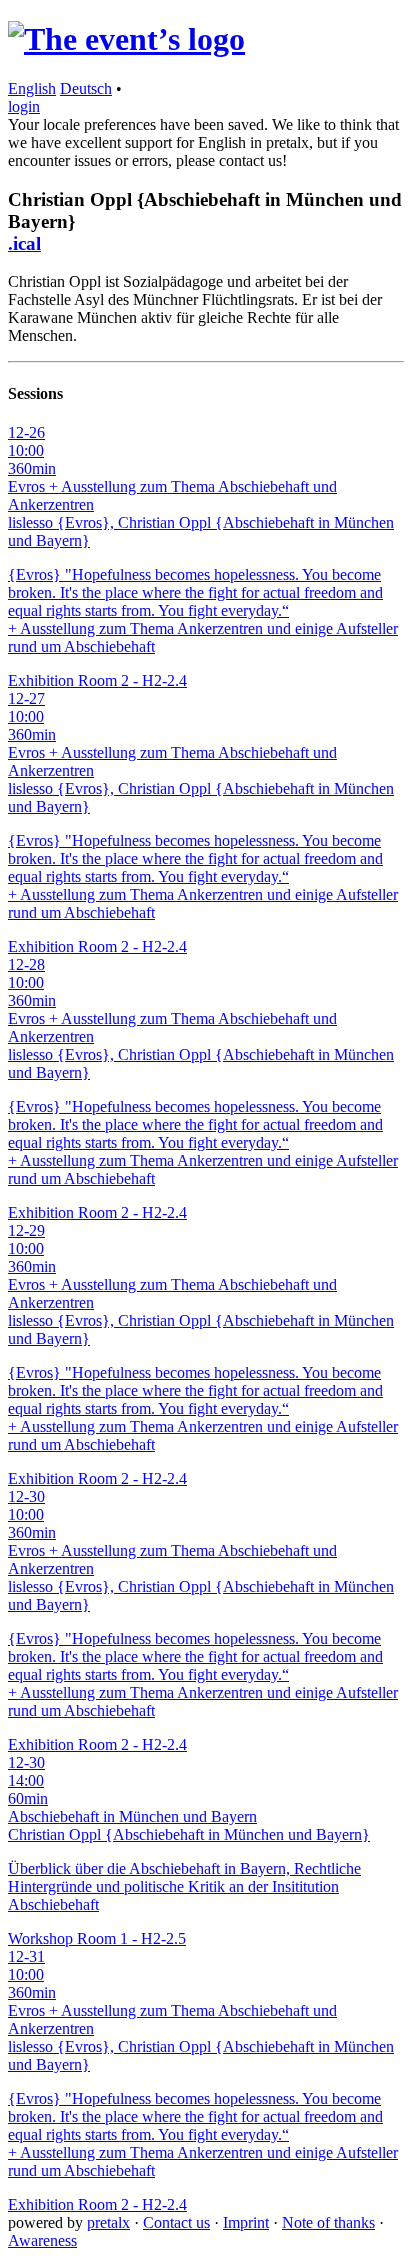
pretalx (108, 2222)
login (24, 106)
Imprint (246, 2222)
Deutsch (86, 88)
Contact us (176, 2222)
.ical (24, 243)
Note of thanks (328, 2222)
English (32, 88)
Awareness (42, 2240)
